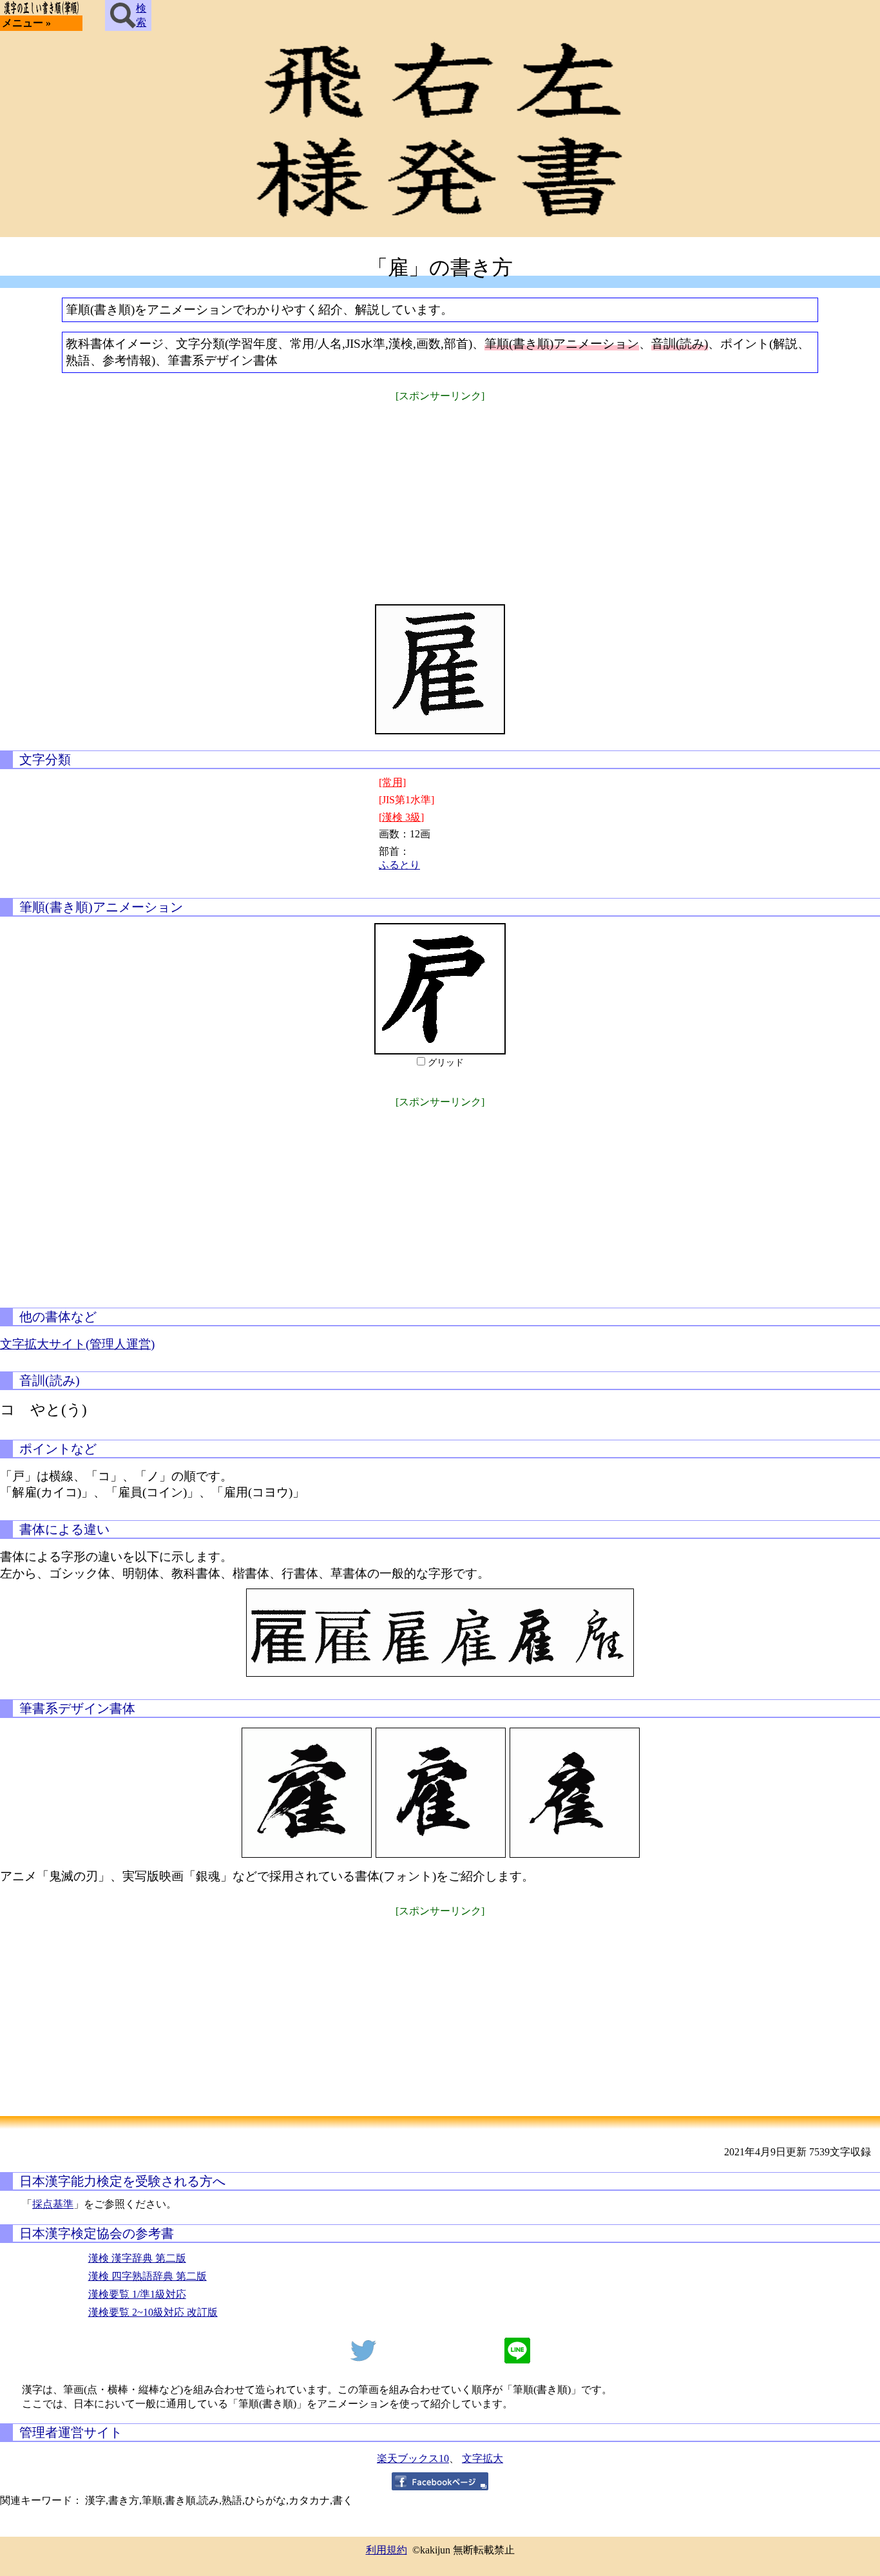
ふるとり (399, 865)
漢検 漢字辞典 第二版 (137, 2258)
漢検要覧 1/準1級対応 (137, 2294)
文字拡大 (483, 2458)
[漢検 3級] (401, 817)
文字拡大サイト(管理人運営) (77, 1344)
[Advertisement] (440, 495)
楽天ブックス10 (413, 2458)
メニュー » (26, 23)
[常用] (392, 782)
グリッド (446, 1063)
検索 (141, 15)
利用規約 (387, 2550)
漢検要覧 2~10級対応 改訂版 (153, 2312)
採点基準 (53, 2204)
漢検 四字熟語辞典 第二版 (148, 2276)
